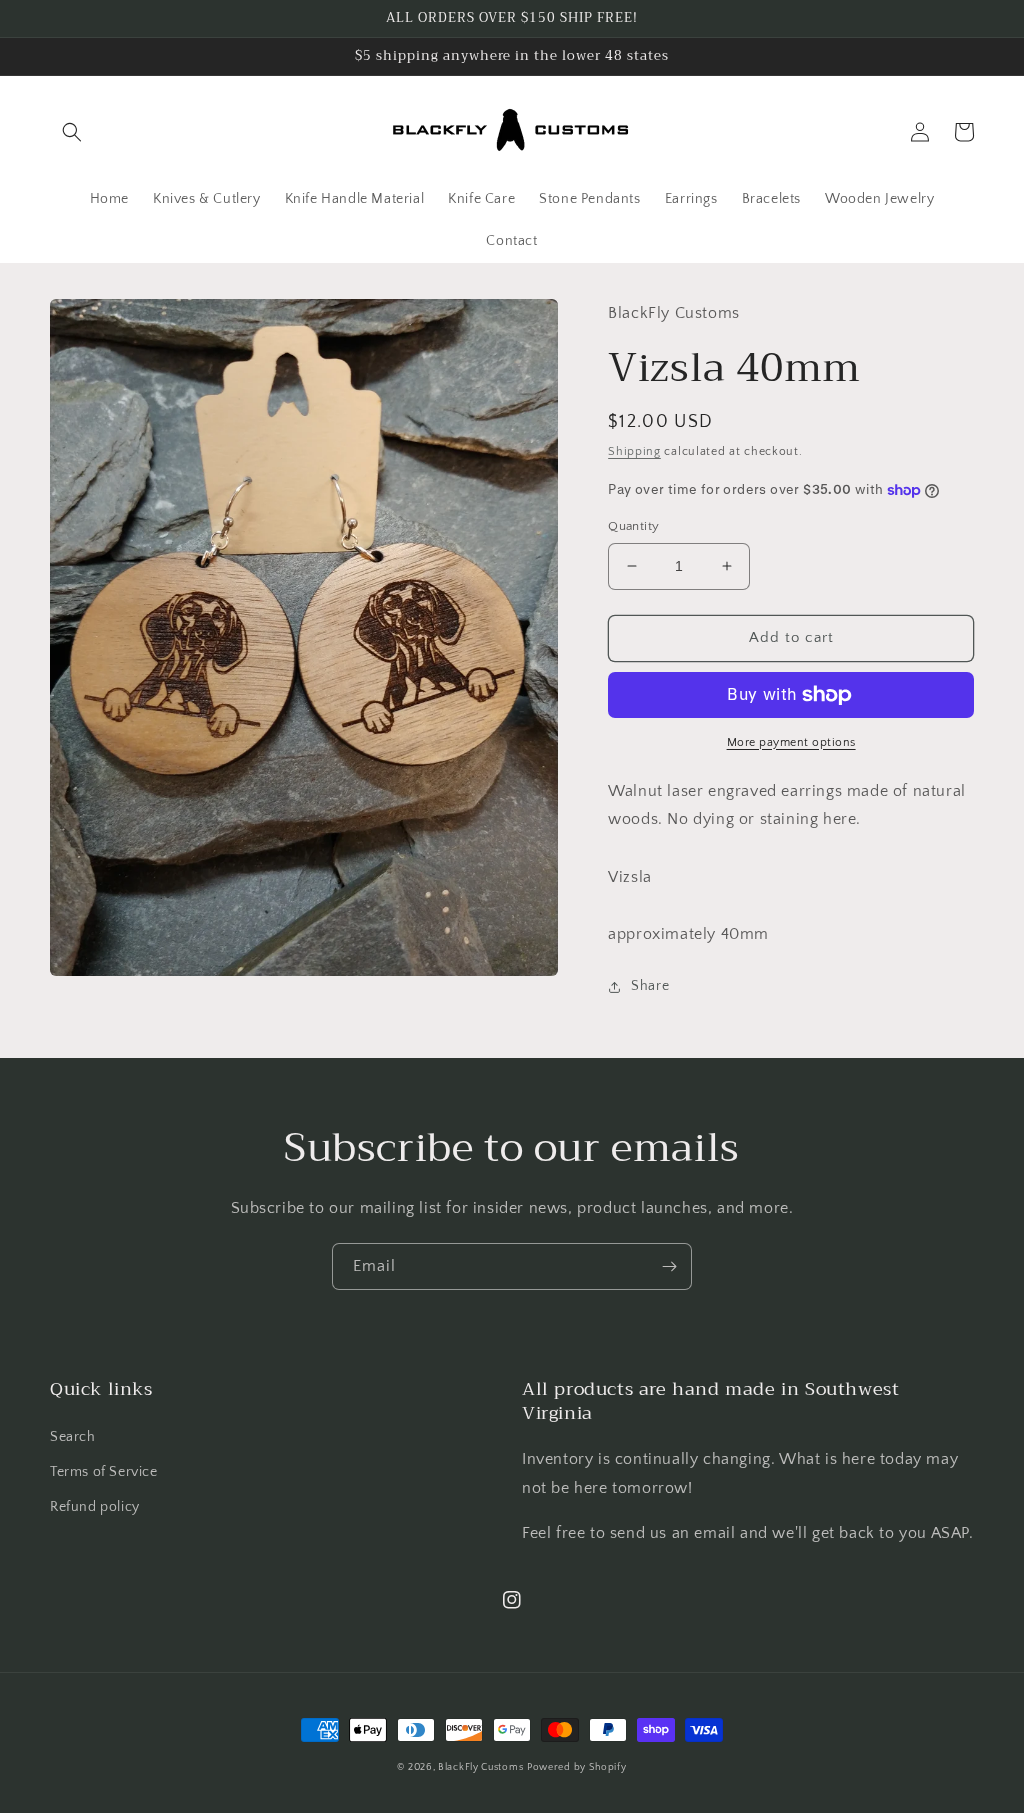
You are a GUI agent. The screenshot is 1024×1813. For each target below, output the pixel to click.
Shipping (634, 451)
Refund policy (95, 1507)
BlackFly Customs (480, 1767)
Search (73, 1437)
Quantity (633, 526)
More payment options (791, 742)
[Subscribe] (669, 1266)
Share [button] (650, 986)
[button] (72, 132)
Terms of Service (104, 1472)
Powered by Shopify (577, 1767)
